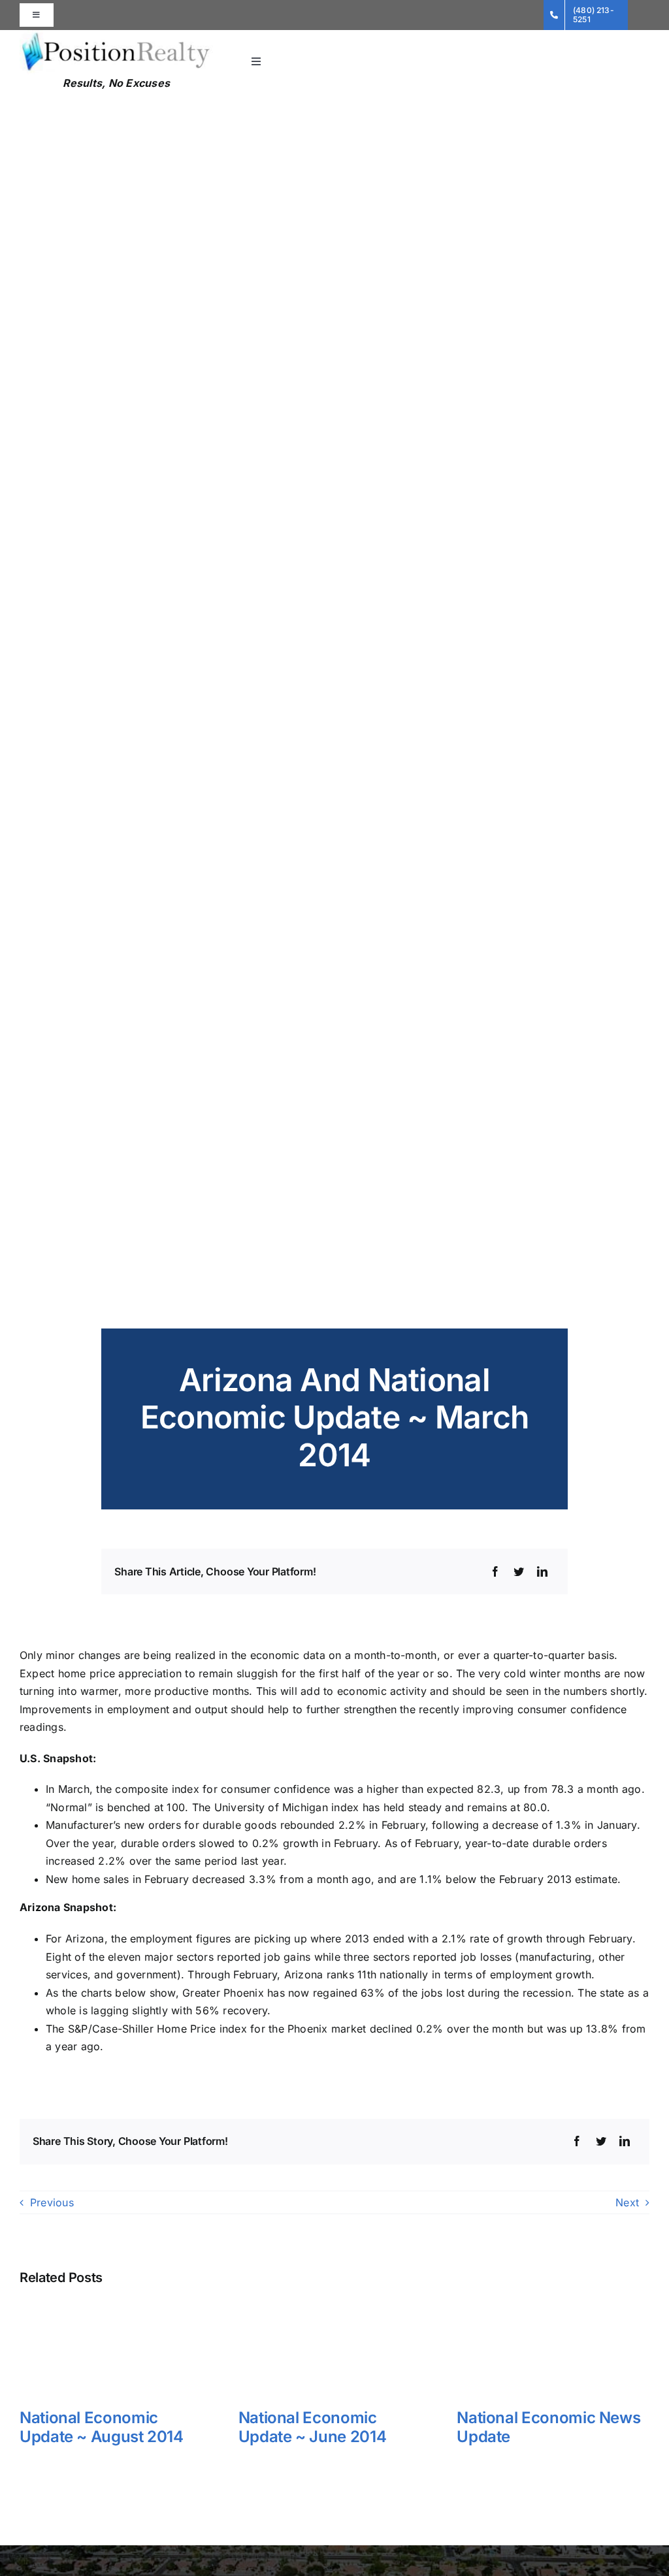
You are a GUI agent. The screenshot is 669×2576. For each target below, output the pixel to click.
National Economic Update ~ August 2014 (102, 2427)
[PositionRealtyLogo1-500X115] (116, 35)
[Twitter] (519, 1572)
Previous (52, 2202)
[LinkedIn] (542, 1572)
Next (627, 2202)
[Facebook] (495, 1572)
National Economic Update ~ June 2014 (313, 2427)
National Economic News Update (548, 2427)
